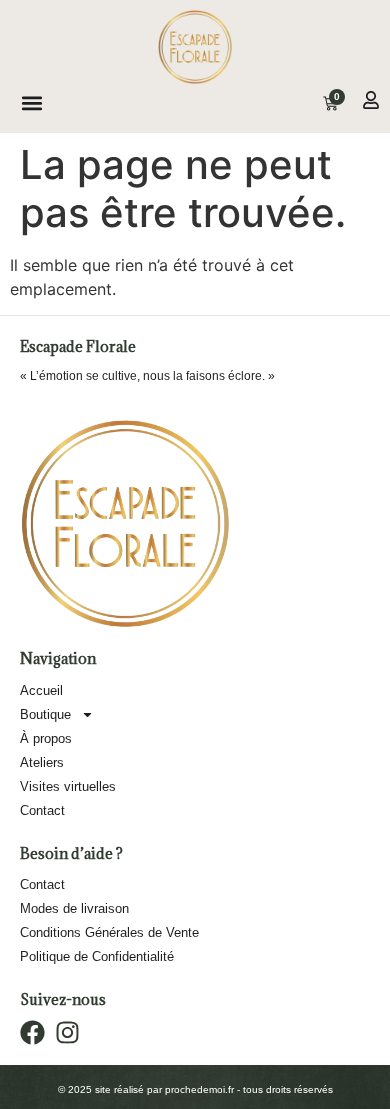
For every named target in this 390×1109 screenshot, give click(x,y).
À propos (46, 738)
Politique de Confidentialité (97, 956)
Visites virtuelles (68, 786)
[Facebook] (32, 1032)
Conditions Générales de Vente (109, 932)
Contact (42, 810)
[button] (32, 103)
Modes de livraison (74, 908)
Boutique (45, 714)
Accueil (41, 690)
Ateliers (42, 762)
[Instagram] (67, 1032)
